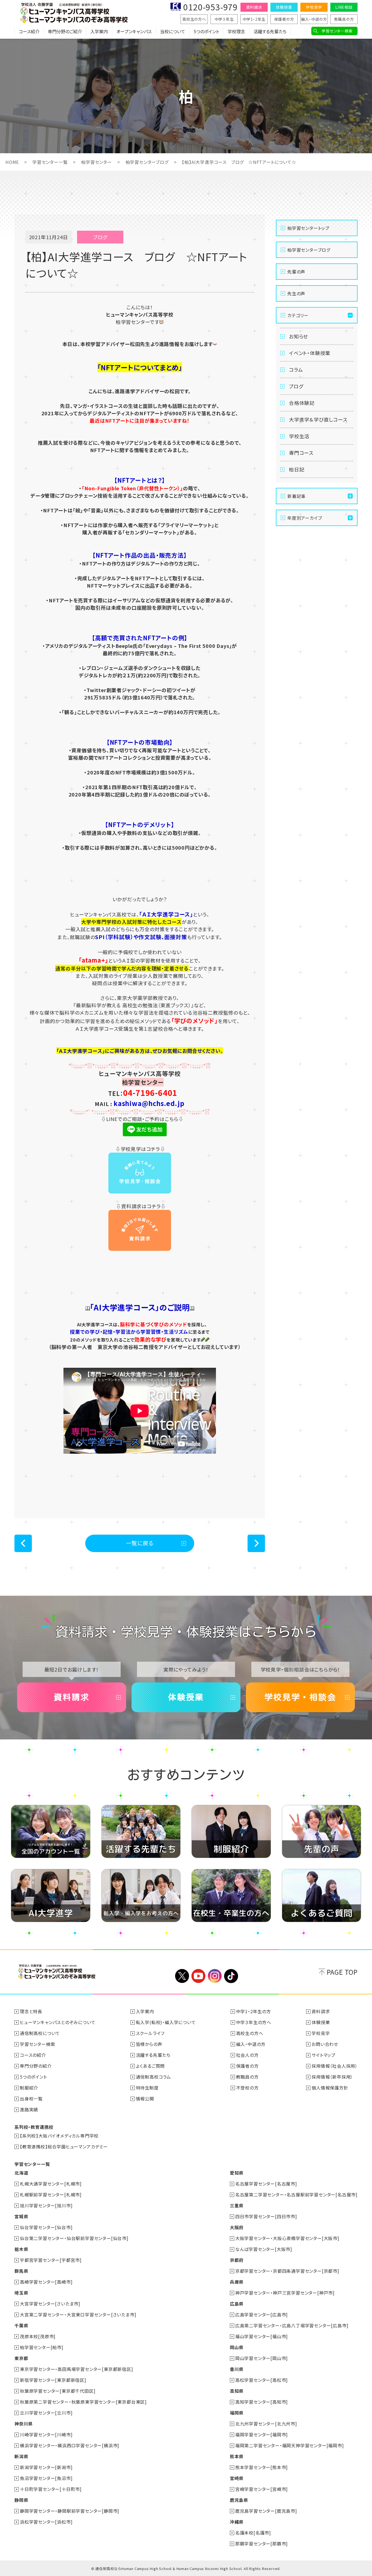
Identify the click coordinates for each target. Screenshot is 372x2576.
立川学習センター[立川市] (46, 2413)
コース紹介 (29, 31)
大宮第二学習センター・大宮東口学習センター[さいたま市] (78, 2315)
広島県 (237, 2304)
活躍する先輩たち (270, 31)
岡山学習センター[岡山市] (262, 2358)
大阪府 (237, 2227)
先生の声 (296, 293)
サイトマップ (324, 2055)
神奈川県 (24, 2424)
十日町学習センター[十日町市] (51, 2489)
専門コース (301, 453)
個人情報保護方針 (330, 2088)
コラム (296, 369)
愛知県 (237, 2173)
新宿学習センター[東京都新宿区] (53, 2380)
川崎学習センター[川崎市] (46, 2434)
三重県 (237, 2205)
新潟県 (21, 2456)
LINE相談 (344, 7)
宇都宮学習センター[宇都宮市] (51, 2260)
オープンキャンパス (134, 31)
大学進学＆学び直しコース (318, 419)
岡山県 (237, 2347)
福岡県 (237, 2413)
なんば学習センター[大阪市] (264, 2249)
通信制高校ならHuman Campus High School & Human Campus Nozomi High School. (169, 2569)
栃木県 (21, 2249)
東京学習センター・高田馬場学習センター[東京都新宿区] (77, 2369)
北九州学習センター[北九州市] (266, 2424)
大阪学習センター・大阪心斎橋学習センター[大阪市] (287, 2238)
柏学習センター (97, 162)
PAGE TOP (342, 1972)
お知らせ (298, 336)
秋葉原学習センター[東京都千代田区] (58, 2391)
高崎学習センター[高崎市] (46, 2282)
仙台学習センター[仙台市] (46, 2227)
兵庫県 (237, 2282)
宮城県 (21, 2216)
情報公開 (145, 2099)
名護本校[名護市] (253, 2533)
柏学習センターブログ (147, 162)
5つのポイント (206, 31)
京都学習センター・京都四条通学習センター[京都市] (287, 2271)
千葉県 (21, 2325)
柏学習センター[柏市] (42, 2347)
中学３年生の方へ (254, 2022)
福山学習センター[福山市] (262, 2336)
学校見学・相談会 (300, 1697)
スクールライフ (150, 2033)
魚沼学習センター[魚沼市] (46, 2478)
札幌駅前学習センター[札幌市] (51, 2195)
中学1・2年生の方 (254, 2011)
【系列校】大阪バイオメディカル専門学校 (59, 2136)
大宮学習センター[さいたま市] (50, 2304)
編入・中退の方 (314, 19)
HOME (12, 162)
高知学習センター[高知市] (262, 2402)
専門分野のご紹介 (65, 31)
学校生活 (299, 436)
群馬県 (21, 2271)
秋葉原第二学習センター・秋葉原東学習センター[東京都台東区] (83, 2402)
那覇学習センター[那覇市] (262, 2544)
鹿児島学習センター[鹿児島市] (266, 2511)
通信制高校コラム (153, 2077)
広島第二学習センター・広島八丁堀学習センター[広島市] (292, 2325)
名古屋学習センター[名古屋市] (266, 2184)
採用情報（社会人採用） (335, 2066)
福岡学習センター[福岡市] (262, 2434)
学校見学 (314, 7)
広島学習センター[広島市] (262, 2315)
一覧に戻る (140, 1543)
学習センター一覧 (50, 162)
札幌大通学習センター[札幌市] (51, 2184)
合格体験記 (302, 403)
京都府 (237, 2260)
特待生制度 (147, 2088)
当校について (173, 31)
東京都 (21, 2358)
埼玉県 (21, 2293)
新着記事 (296, 496)
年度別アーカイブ (305, 518)
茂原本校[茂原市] (38, 2336)
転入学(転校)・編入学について (166, 2022)
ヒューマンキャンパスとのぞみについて (58, 2022)
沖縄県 (237, 2522)
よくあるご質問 (150, 2066)
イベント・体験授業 (310, 353)
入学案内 (99, 31)
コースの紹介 (33, 2055)
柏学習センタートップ (308, 228)
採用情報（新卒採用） (332, 2077)
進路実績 (29, 2109)
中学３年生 (224, 19)
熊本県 (237, 2456)
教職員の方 (344, 19)
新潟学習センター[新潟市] (46, 2467)
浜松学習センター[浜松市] (46, 2522)
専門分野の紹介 (36, 2066)
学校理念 (236, 31)
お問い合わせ (325, 2044)
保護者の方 (284, 19)
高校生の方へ (194, 19)
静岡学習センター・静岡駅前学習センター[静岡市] (70, 2511)
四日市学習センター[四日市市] (266, 2216)
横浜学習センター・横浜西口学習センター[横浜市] (70, 2445)
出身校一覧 (31, 2099)
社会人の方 (247, 2055)
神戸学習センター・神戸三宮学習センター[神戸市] (285, 2293)
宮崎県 (237, 2478)
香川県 (237, 2369)
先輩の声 (296, 272)
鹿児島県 (239, 2500)
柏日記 (297, 469)
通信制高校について (40, 2033)
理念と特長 (31, 2011)
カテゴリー (298, 315)
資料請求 (254, 7)
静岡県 (21, 2500)
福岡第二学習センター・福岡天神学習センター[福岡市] (290, 2445)
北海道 (21, 2173)
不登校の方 (247, 2088)
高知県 (237, 2391)
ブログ (296, 386)
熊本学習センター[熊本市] (262, 2467)
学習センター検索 (337, 31)
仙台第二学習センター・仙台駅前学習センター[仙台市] (74, 2238)
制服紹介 (29, 2088)
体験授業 (284, 7)
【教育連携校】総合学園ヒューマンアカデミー (64, 2147)
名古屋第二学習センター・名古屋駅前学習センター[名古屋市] (296, 2195)
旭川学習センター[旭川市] (46, 2205)
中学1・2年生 (254, 19)
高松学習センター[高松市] (262, 2380)
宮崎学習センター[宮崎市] (262, 2489)
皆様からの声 (149, 2044)
